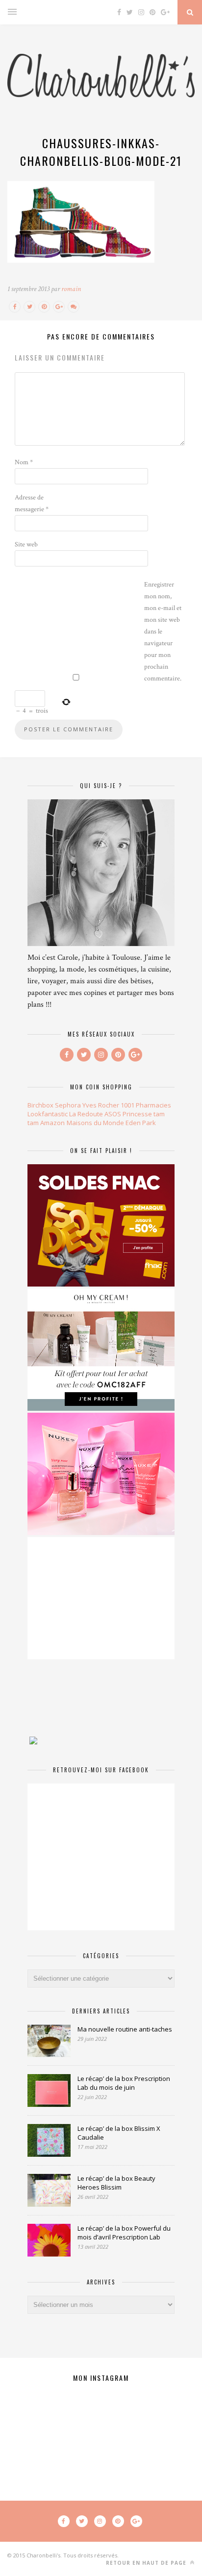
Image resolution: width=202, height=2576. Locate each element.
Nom (24, 462)
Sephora (68, 1105)
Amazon (52, 1123)
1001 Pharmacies (146, 1105)
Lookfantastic (48, 1114)
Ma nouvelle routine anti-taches (125, 2029)
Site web (26, 544)
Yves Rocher (101, 1105)
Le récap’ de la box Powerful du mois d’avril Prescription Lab (124, 2233)
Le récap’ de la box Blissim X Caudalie (119, 2133)
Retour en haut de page (147, 2563)
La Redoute (86, 1114)
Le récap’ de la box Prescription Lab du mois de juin (124, 2083)
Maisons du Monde (95, 1123)
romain (71, 289)
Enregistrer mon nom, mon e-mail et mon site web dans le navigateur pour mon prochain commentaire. (163, 632)
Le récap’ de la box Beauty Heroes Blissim (116, 2183)
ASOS (113, 1114)
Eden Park (141, 1123)
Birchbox (40, 1105)
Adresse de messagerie (32, 503)
